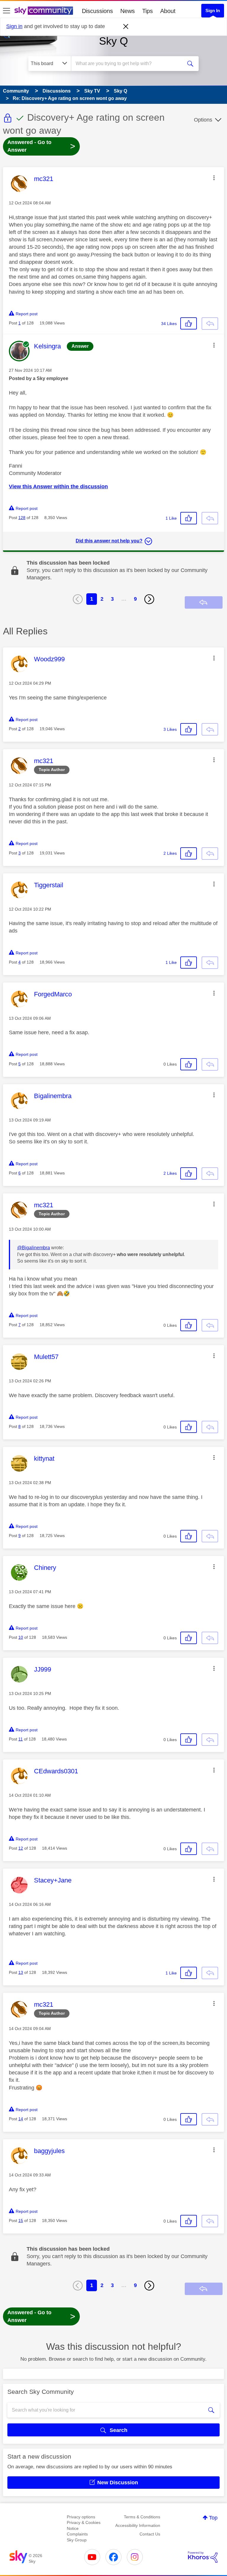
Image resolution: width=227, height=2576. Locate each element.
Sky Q (113, 41)
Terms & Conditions (142, 2517)
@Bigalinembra (34, 1248)
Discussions (97, 11)
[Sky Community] (44, 11)
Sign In (213, 10)
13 (21, 1972)
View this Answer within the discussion (58, 487)
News (128, 11)
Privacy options (81, 2517)
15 (21, 2221)
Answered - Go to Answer (41, 146)
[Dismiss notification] (126, 27)
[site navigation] (7, 11)
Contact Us (150, 2534)
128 (22, 518)
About (168, 11)
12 (21, 1848)
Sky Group (77, 2540)
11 (21, 1739)
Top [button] (213, 2518)
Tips (147, 11)
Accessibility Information (138, 2525)
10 (21, 1637)
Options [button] (203, 120)
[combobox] (129, 64)
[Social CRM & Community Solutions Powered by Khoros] (203, 2557)
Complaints (77, 2534)
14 (21, 2119)
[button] (214, 178)
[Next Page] (149, 599)
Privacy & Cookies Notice (84, 2525)
